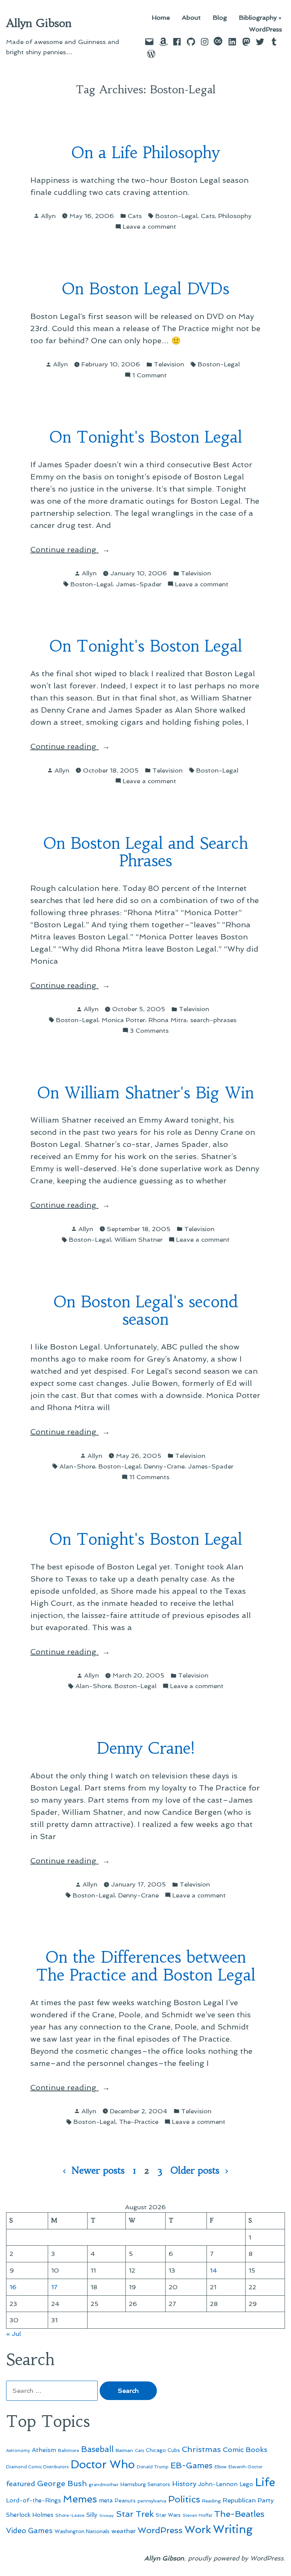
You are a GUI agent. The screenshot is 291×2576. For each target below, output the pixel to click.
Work (198, 2530)
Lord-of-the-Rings (34, 2501)
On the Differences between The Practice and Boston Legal (146, 1966)
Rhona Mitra (168, 1020)
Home (161, 18)
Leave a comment (149, 227)
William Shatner (138, 1239)
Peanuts (125, 2501)
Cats (135, 216)
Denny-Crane (164, 1466)
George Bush (62, 2483)
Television (169, 364)
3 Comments (149, 1031)
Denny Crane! (145, 1748)
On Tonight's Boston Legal (146, 437)
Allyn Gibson (39, 23)
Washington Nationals (82, 2531)
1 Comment (149, 376)
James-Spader (139, 584)
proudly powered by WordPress (236, 2558)
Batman (124, 2450)
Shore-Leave (70, 2515)
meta (106, 2501)
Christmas (201, 2449)
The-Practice (139, 2122)
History (184, 2484)
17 (54, 2287)
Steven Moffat (197, 2516)
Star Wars (168, 2515)
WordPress (265, 29)
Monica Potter (123, 1020)
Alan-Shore (77, 1466)
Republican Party (248, 2500)
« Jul (13, 2334)
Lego (246, 2484)
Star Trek (135, 2514)
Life (265, 2482)
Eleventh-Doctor (246, 2467)
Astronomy (18, 2450)
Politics (184, 2499)
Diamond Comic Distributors (37, 2467)
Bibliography (258, 18)
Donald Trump (153, 2467)
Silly (92, 2515)
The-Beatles (239, 2514)
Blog (220, 18)
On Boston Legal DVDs (145, 289)
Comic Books (245, 2450)
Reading (211, 2501)
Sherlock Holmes (30, 2515)
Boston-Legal (176, 216)
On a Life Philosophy (145, 153)
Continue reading (82, 550)
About (191, 18)
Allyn (48, 216)
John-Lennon (218, 2484)
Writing (233, 2529)
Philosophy (235, 216)
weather (124, 2531)
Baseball (97, 2449)
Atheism (44, 2450)
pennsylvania (152, 2501)
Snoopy (107, 2516)
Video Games (29, 2531)
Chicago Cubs (163, 2450)
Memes (80, 2499)
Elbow (221, 2467)
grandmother (104, 2485)
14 (214, 2270)
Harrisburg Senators (145, 2484)
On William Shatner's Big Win (145, 1093)
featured (21, 2484)
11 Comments (149, 1477)
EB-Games (192, 2465)
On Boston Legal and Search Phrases (146, 852)
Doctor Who (103, 2464)
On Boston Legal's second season (146, 1311)
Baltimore (69, 2450)
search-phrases (213, 1020)
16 (13, 2287)
